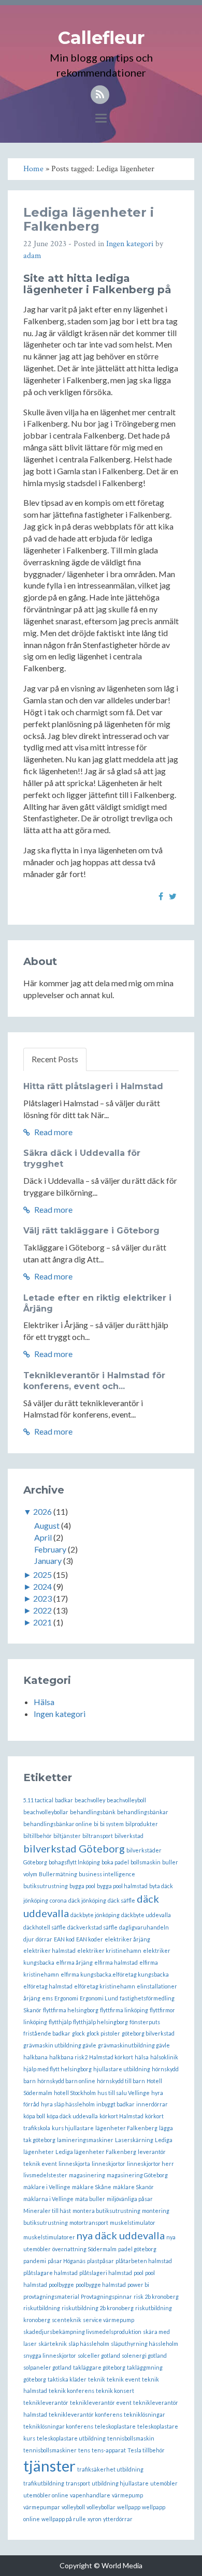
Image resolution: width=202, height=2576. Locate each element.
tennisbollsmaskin (131, 2438)
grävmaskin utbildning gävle (60, 2045)
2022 (42, 1610)
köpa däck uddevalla (72, 2116)
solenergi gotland (144, 2355)
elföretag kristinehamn (105, 1986)
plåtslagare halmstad (51, 2273)
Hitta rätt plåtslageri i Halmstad (93, 1086)
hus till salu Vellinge (124, 2093)
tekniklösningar (145, 2414)
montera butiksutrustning (106, 2211)
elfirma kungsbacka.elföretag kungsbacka (115, 1974)
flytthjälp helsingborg (100, 2022)
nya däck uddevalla (121, 2235)
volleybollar (101, 2507)
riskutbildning (42, 2308)
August (47, 1525)
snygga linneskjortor (50, 2355)
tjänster (49, 2466)
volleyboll (73, 2507)
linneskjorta (74, 2164)
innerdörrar (152, 2104)
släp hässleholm (89, 2344)
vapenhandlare (90, 2495)
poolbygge (61, 2285)
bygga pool (82, 1886)
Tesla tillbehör (146, 2450)
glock (78, 2033)
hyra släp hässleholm (68, 2104)
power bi (138, 2285)
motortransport (89, 2223)
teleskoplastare (115, 2426)
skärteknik (53, 2344)
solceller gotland (99, 2355)
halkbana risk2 (68, 2057)
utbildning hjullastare (120, 2483)
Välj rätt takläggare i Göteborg (91, 1231)
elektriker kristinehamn (109, 1950)
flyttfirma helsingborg (71, 2010)
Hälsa (44, 1702)
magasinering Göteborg (137, 2175)
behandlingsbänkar (143, 1812)
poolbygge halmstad (101, 2285)
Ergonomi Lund (99, 1998)
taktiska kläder (67, 2379)
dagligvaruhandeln (144, 1927)
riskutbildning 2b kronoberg (98, 2308)
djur (29, 1939)
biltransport (98, 1836)
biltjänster (67, 1836)
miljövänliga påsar (130, 2199)
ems (47, 1998)
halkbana (35, 2057)
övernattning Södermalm (84, 2249)
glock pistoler (103, 2033)
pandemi (35, 2261)
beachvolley (90, 1800)
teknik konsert (115, 2391)
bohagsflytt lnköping (74, 1862)
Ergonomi (66, 1998)
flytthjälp (60, 2022)
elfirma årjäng (74, 1962)
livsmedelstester (45, 2175)
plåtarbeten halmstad (144, 2261)
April (43, 1537)
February (50, 1549)
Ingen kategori (130, 244)
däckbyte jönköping (95, 1915)
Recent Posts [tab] (55, 1059)
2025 (42, 1575)
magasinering (87, 2175)
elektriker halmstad (49, 1950)
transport (78, 2483)
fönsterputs (145, 2022)
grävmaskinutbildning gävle (134, 2045)
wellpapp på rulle (64, 2519)
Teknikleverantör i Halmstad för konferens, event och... (94, 1381)
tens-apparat (109, 2450)
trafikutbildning (44, 2483)
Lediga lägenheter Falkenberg (96, 2152)
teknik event (124, 2379)
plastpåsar (100, 2261)
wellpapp (129, 2507)
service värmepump (109, 2320)
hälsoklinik (164, 2057)
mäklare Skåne (92, 2187)
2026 (42, 1511)
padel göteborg (137, 2249)
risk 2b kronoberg (156, 2296)
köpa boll (34, 2116)
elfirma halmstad (116, 1962)
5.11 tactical (38, 1800)
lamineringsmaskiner (85, 2140)
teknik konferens (71, 2391)
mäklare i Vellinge (47, 2187)
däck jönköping (87, 1900)
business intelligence (107, 1874)
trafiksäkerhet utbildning (110, 2469)
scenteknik (67, 2320)
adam (32, 256)
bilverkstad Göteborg (74, 1848)
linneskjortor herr (150, 2164)
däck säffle (121, 1900)
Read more (53, 1132)
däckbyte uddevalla (146, 1915)
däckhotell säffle (45, 1927)
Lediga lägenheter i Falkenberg (89, 219)
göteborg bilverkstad (148, 2033)
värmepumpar (42, 2507)
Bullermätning (58, 1874)
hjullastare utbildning (122, 2069)
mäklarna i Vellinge (48, 2199)
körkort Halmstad (121, 2116)
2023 (42, 1598)
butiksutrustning (46, 1886)
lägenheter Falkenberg (126, 2128)
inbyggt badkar (116, 2104)
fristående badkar (47, 2033)
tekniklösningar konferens (58, 2426)
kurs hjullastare (73, 2128)
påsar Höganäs (67, 2261)
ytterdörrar (118, 2519)
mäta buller (90, 2199)
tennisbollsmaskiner (50, 2450)
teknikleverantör (46, 2402)
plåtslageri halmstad (106, 2273)
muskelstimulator (133, 2223)
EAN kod (64, 1939)
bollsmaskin (146, 1862)
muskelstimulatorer (49, 2237)
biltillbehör (38, 1836)
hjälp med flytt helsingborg (57, 2069)
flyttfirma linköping (124, 2010)
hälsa (142, 2057)
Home (33, 169)
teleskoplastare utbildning (71, 2438)
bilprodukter (142, 1824)
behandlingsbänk (93, 1812)
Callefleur (101, 38)
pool (139, 2273)
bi (96, 1824)
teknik (97, 2379)
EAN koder (90, 1939)
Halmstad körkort (111, 2057)
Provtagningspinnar (106, 2296)
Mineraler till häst (47, 2211)
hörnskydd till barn (121, 2081)
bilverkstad (129, 1836)
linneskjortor (109, 2164)
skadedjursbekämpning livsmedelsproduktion (82, 2332)
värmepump (127, 2495)
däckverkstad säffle (92, 1927)
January (48, 1561)
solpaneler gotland (47, 2367)
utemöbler (164, 2483)
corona (58, 1900)
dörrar (44, 1939)
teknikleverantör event (101, 2402)
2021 (42, 1622)
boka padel (115, 1862)
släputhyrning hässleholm (145, 2344)
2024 (42, 1586)
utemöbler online (46, 2495)
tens (84, 2450)
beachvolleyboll (126, 1800)
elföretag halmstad (48, 1986)
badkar (64, 1800)
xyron (95, 2519)
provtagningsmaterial (51, 2296)
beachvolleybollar (46, 1812)
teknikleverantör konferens (85, 2414)
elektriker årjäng (127, 1939)
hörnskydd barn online (66, 2081)
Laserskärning (134, 2140)
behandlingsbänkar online (58, 1824)
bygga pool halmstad (122, 1886)
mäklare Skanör (133, 2187)
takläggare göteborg (99, 2367)
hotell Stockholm (75, 2093)
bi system (112, 1824)
